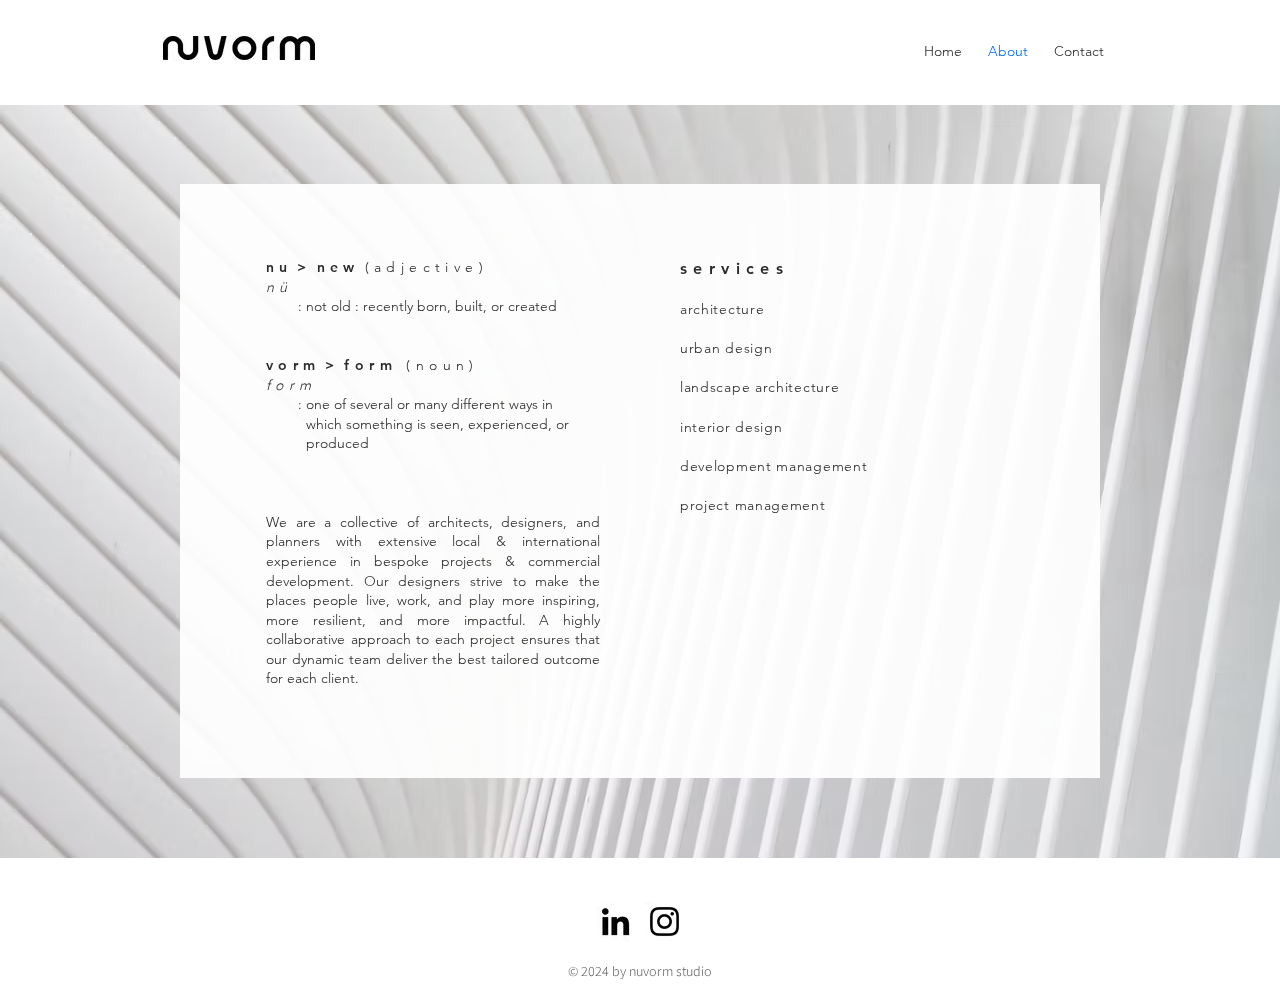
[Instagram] (664, 921)
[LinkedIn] (615, 921)
